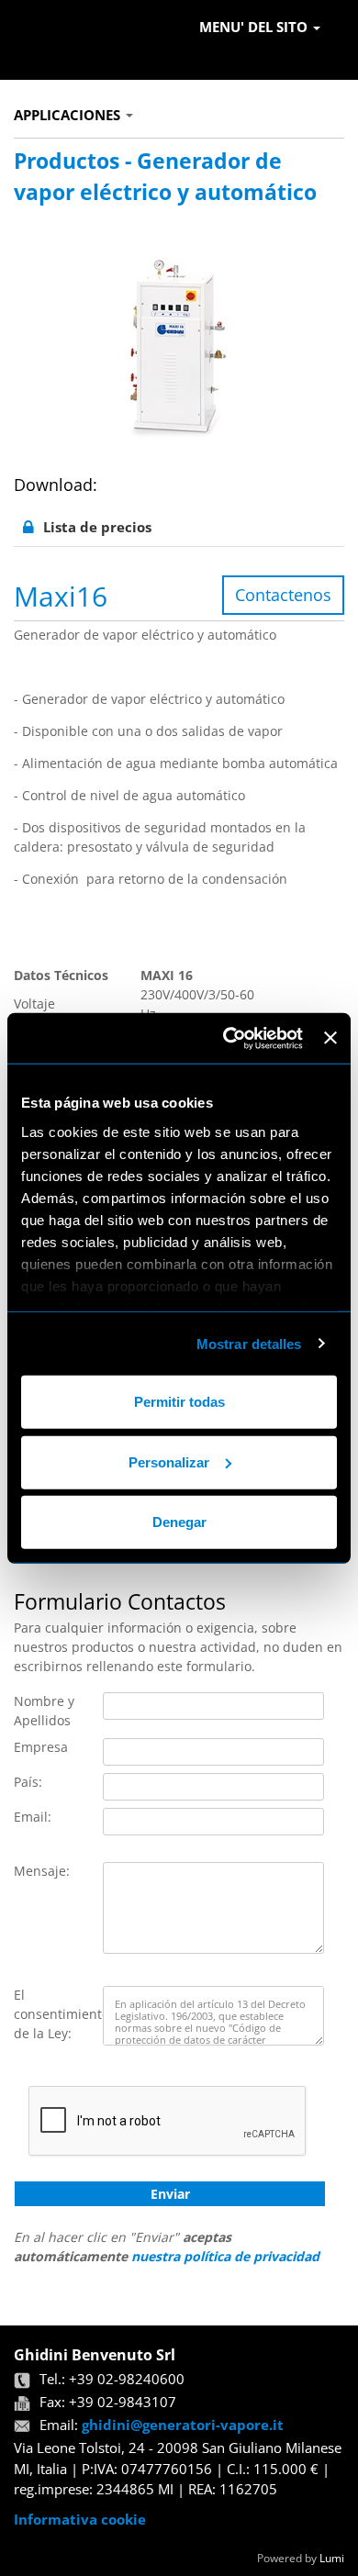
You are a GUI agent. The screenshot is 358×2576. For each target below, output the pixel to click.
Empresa (41, 1747)
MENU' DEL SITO (255, 27)
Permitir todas (179, 1402)
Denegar (179, 1522)
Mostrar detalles (249, 1343)
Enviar (170, 2194)
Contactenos (283, 595)
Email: (33, 1817)
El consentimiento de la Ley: (58, 2014)
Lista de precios (97, 527)
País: (28, 1782)
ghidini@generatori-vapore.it (183, 2425)
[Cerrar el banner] (330, 1038)
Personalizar (169, 1461)
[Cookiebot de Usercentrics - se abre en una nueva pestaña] (228, 1038)
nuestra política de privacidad (225, 2256)
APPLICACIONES (69, 115)
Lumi (332, 2558)
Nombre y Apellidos (44, 1711)
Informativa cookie (80, 2519)
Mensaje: (42, 1871)
